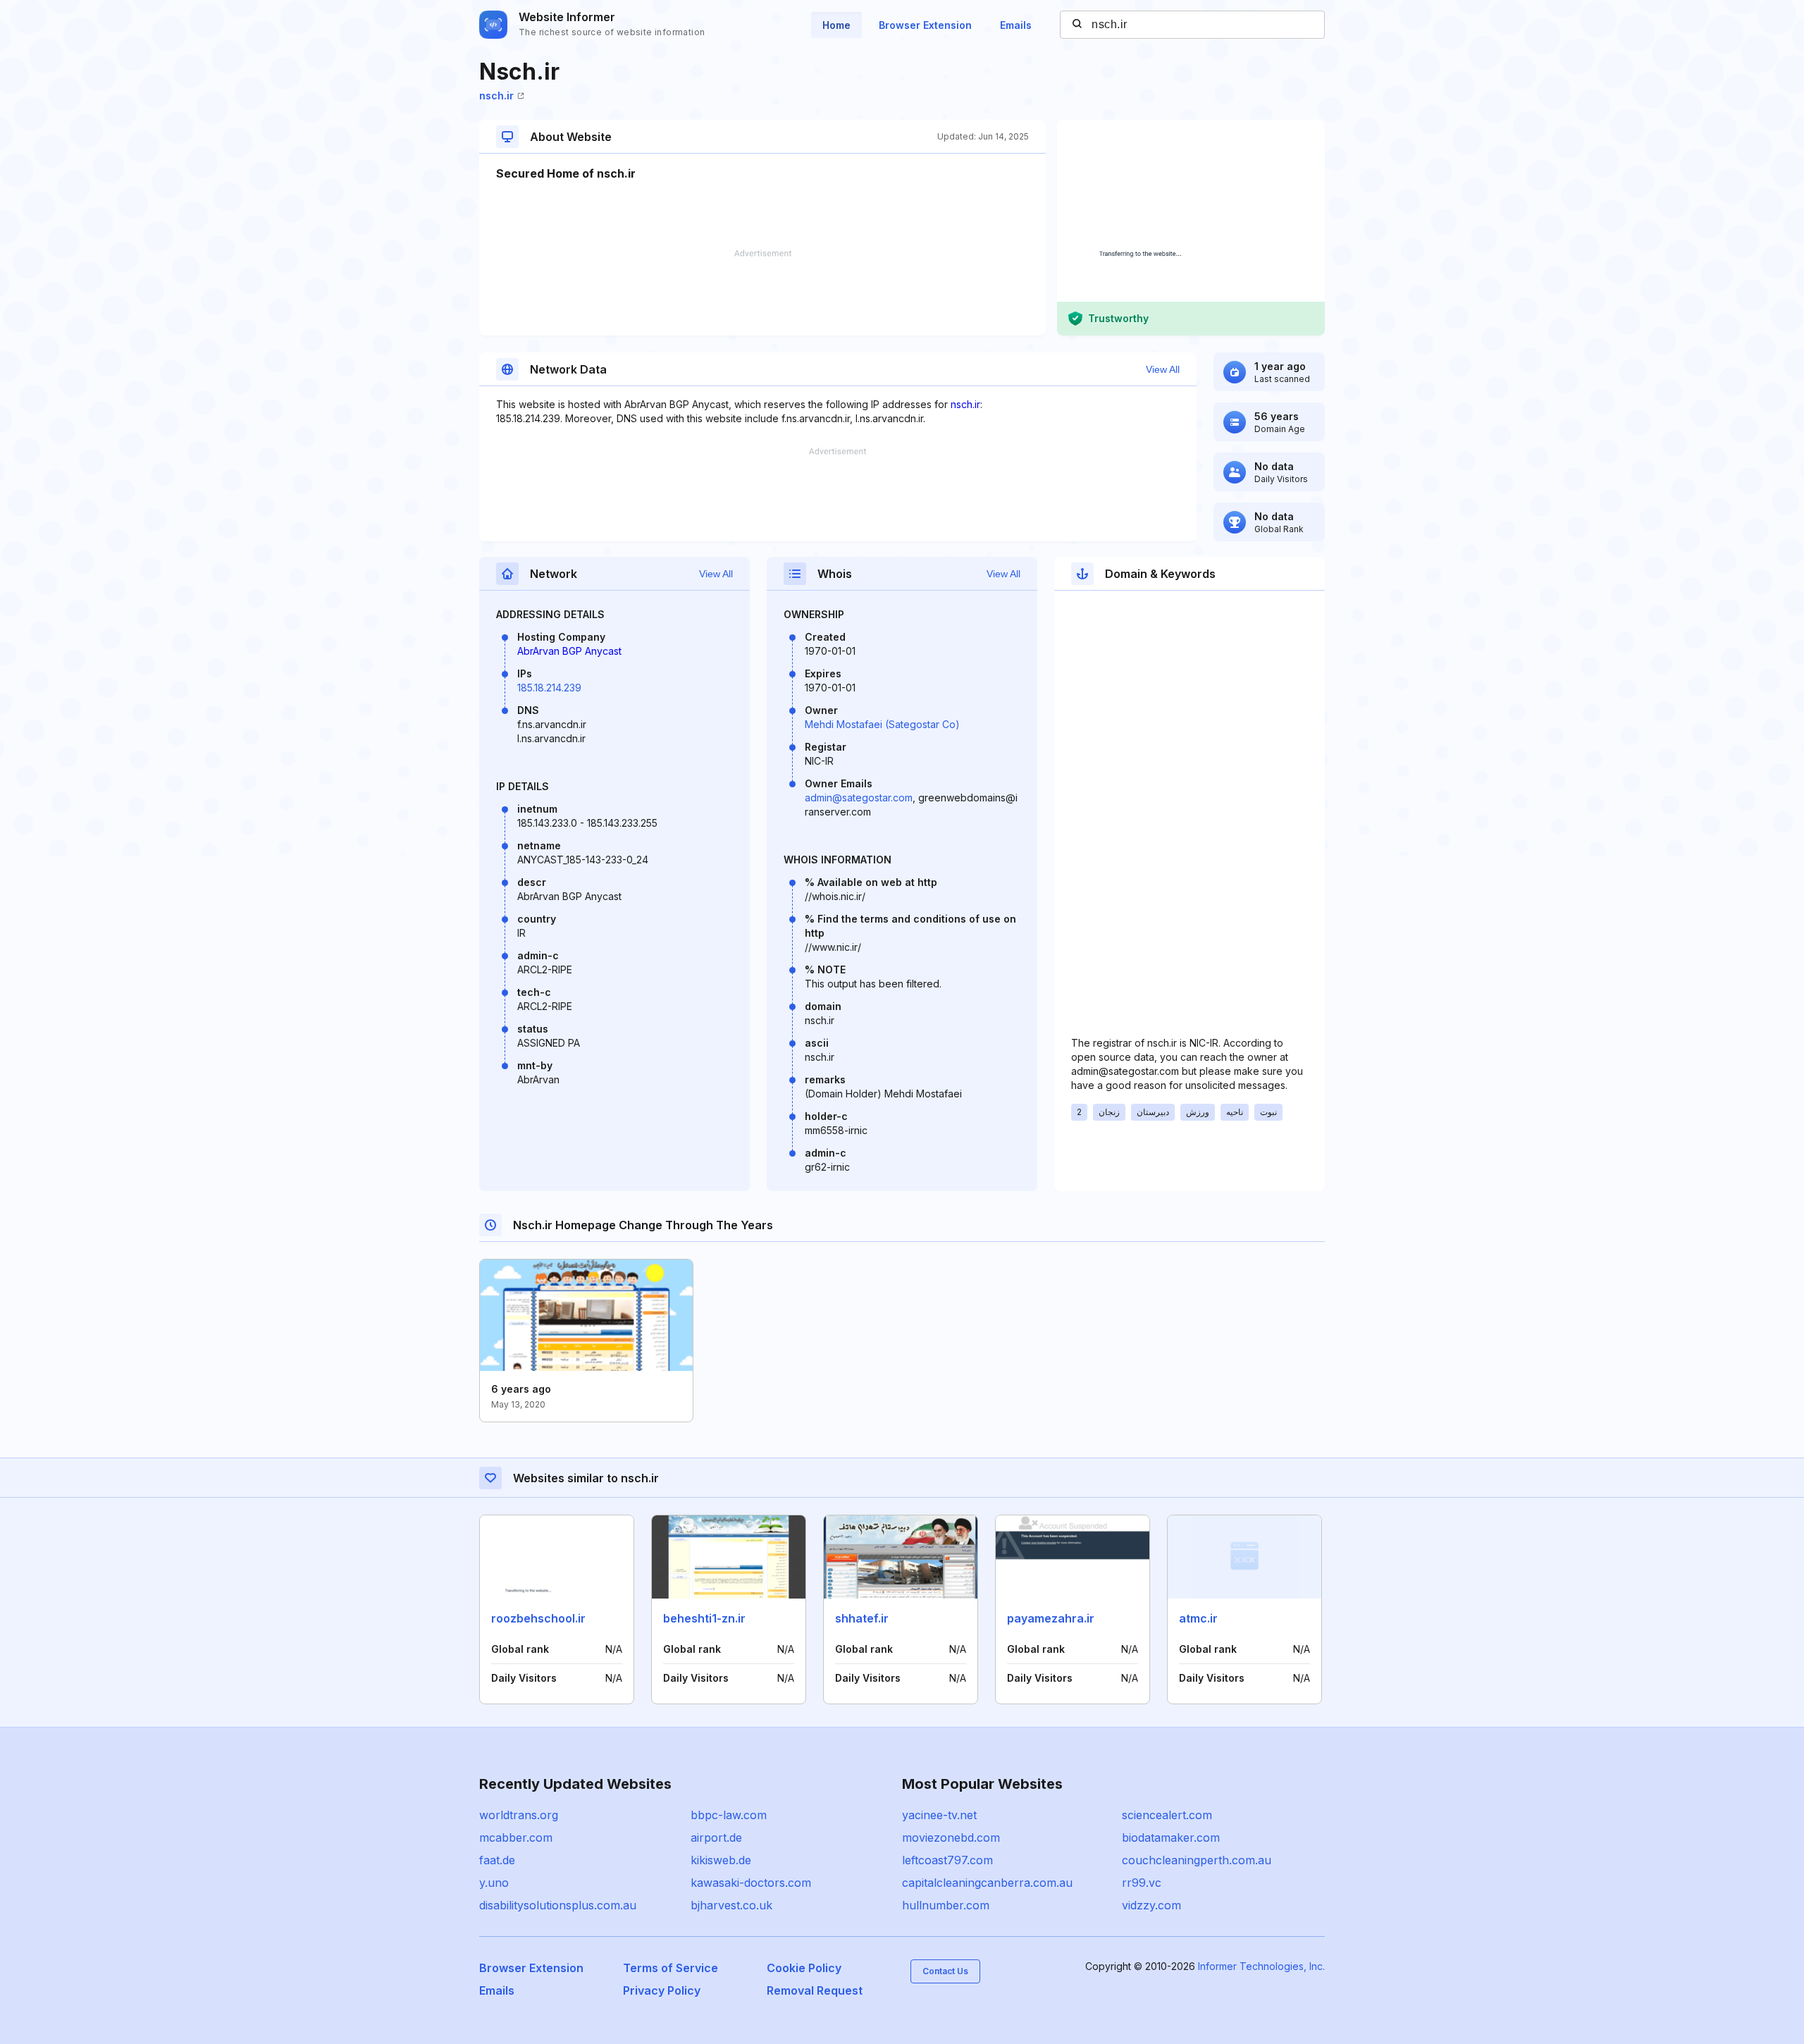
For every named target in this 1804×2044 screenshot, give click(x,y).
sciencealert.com (1167, 1815)
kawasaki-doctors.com (751, 1883)
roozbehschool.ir (538, 1618)
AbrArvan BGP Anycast (569, 651)
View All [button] (1163, 369)
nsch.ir (496, 96)
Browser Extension (925, 25)
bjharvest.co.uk (731, 1905)
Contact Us (945, 1971)
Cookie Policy (804, 1968)
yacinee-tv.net (939, 1815)
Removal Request (815, 1990)
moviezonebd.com (951, 1837)
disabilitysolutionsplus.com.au (558, 1905)
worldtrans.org (519, 1815)
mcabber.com (516, 1837)
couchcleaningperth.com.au (1197, 1860)
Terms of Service (671, 1968)
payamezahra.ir (1051, 1618)
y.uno (494, 1883)
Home (836, 25)
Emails (1016, 25)
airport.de (716, 1837)
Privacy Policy (662, 1990)
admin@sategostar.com (859, 798)
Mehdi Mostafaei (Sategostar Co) (882, 724)
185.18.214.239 (549, 688)
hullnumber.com (946, 1905)
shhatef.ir (862, 1618)
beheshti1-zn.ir (704, 1618)
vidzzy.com (1151, 1905)
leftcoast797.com (947, 1860)
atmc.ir (1198, 1618)
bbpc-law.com (729, 1815)
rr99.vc (1142, 1883)
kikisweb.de (721, 1860)
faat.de (497, 1860)
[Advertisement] (762, 293)
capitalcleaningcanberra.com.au (987, 1883)
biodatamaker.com (1171, 1837)
